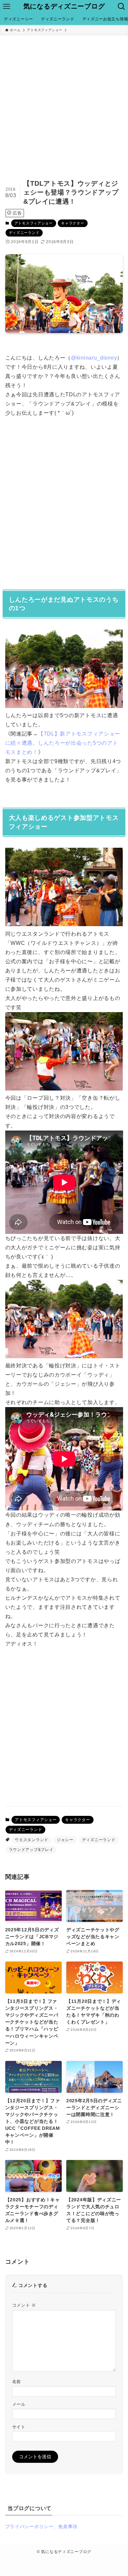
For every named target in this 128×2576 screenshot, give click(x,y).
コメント (24, 2305)
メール (19, 2404)
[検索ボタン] (121, 7)
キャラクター (73, 223)
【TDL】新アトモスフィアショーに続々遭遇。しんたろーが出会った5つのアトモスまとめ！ (63, 743)
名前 (17, 2382)
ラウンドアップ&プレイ (31, 1850)
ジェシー (65, 1840)
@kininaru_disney (94, 358)
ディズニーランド (24, 233)
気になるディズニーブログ (64, 7)
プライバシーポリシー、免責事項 (42, 2526)
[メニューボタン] (7, 7)
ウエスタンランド (32, 1840)
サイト (19, 2427)
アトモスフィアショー (34, 223)
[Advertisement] (64, 103)
